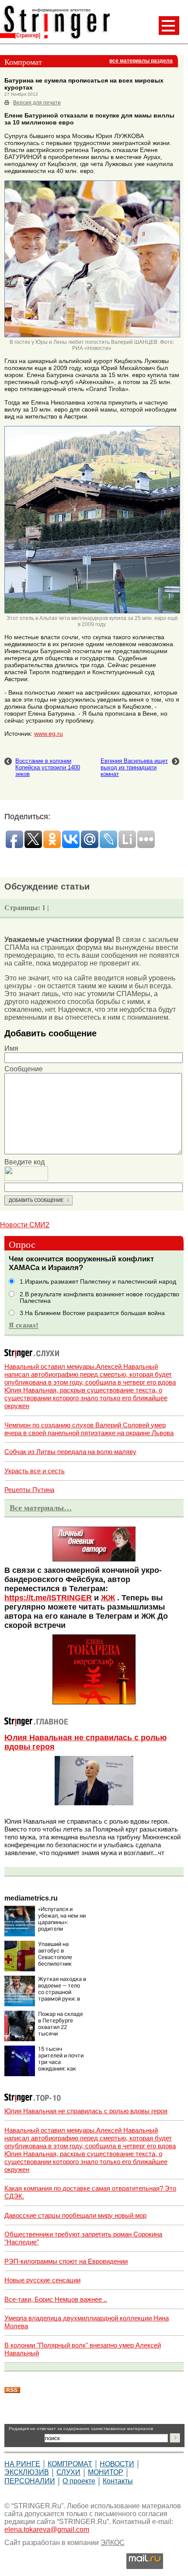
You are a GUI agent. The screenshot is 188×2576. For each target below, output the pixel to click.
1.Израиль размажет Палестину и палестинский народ (98, 1282)
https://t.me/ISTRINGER (48, 1598)
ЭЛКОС (113, 2543)
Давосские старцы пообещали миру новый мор (75, 2215)
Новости (117, 2464)
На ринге (22, 2464)
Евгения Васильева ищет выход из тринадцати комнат (134, 767)
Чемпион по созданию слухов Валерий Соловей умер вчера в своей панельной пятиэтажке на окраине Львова (89, 1429)
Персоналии (30, 2481)
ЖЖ (108, 1598)
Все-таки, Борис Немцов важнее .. (56, 2299)
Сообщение (24, 1069)
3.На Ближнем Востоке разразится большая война (92, 1313)
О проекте (79, 2481)
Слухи (68, 2472)
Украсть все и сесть (35, 1471)
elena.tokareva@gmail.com (47, 2529)
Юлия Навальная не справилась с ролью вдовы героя (86, 2111)
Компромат (70, 2464)
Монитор (106, 2472)
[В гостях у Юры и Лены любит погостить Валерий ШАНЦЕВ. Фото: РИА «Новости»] (92, 336)
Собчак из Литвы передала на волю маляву (70, 1452)
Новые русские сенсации (42, 2280)
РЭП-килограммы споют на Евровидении (66, 2261)
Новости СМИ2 (25, 1225)
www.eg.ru (49, 734)
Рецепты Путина (29, 1490)
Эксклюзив (27, 2472)
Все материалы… (41, 1508)
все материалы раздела (141, 61)
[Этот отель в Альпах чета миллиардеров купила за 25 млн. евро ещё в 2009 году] (92, 612)
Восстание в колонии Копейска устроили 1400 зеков (48, 767)
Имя (11, 1048)
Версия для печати (37, 103)
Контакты (118, 2481)
